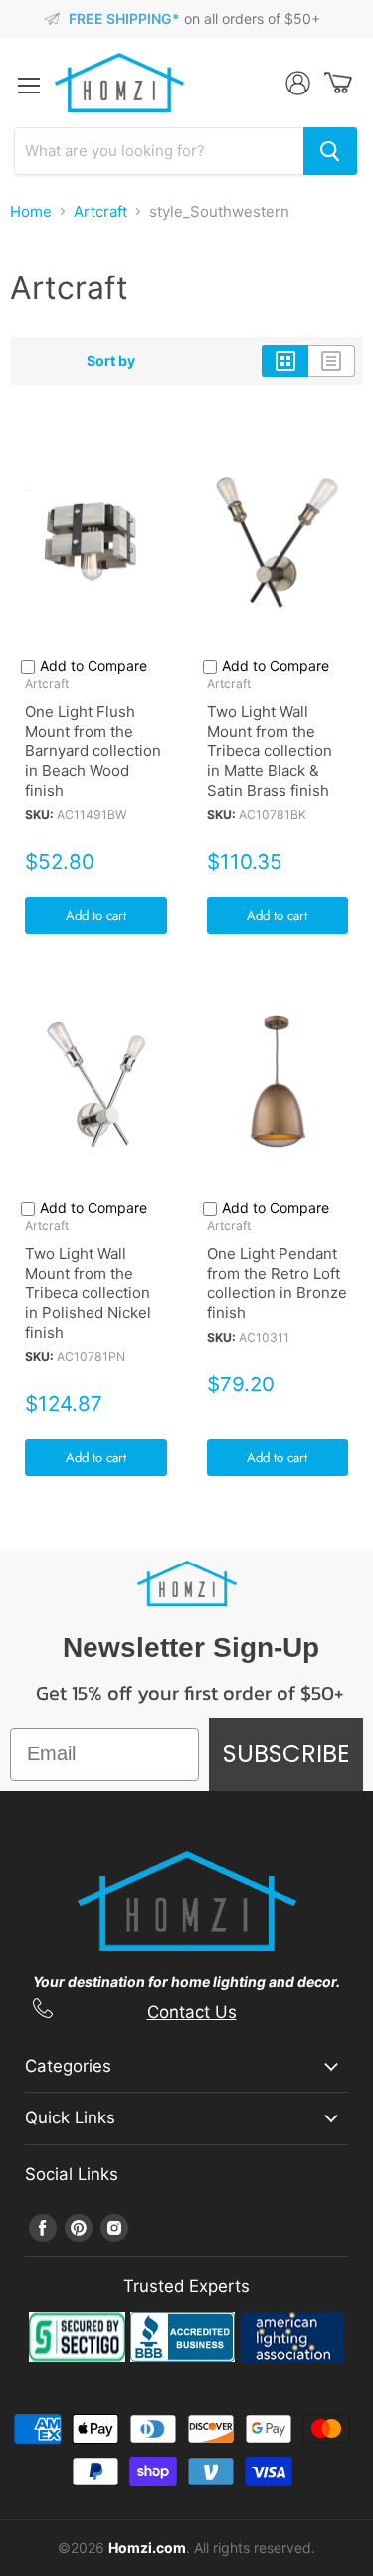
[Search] (330, 151)
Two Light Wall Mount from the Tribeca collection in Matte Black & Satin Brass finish (270, 751)
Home (31, 211)
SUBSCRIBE (286, 1754)
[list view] (332, 361)
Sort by (111, 361)
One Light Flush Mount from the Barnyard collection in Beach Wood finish (93, 751)
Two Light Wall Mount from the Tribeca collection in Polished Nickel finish (88, 1293)
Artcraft (100, 211)
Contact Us (192, 2012)
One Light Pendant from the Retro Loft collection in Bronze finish (277, 1283)
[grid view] (285, 361)
